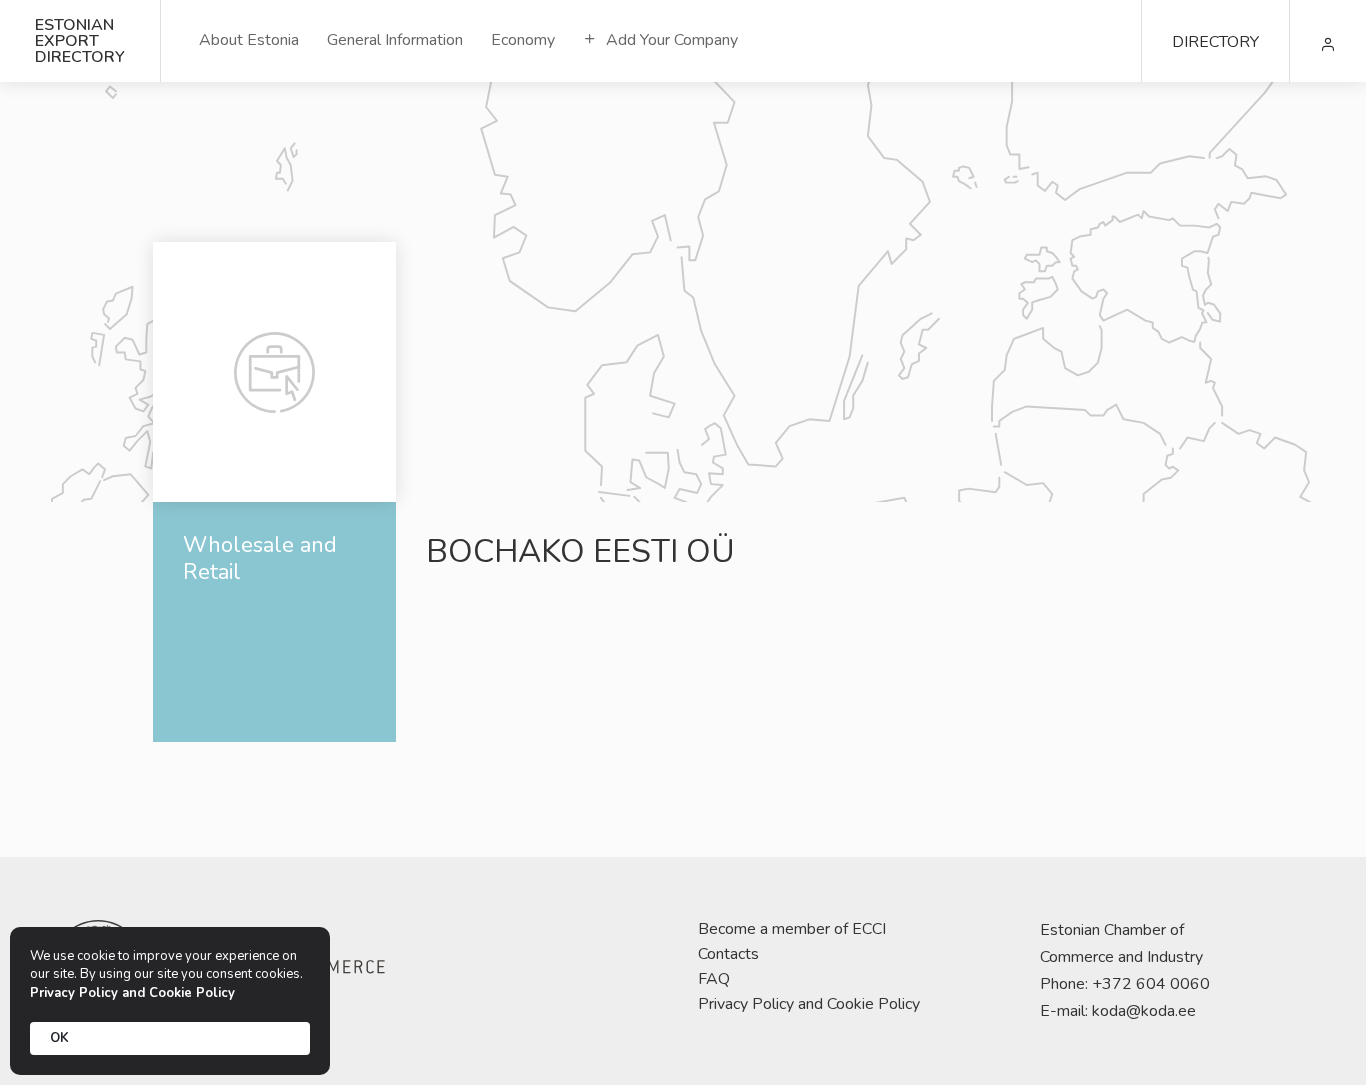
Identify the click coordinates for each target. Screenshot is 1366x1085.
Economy (523, 40)
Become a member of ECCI (792, 929)
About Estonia (249, 40)
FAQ (714, 979)
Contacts (728, 954)
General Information (395, 40)
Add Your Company (670, 40)
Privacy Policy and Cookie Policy (809, 1004)
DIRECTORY (1215, 42)
